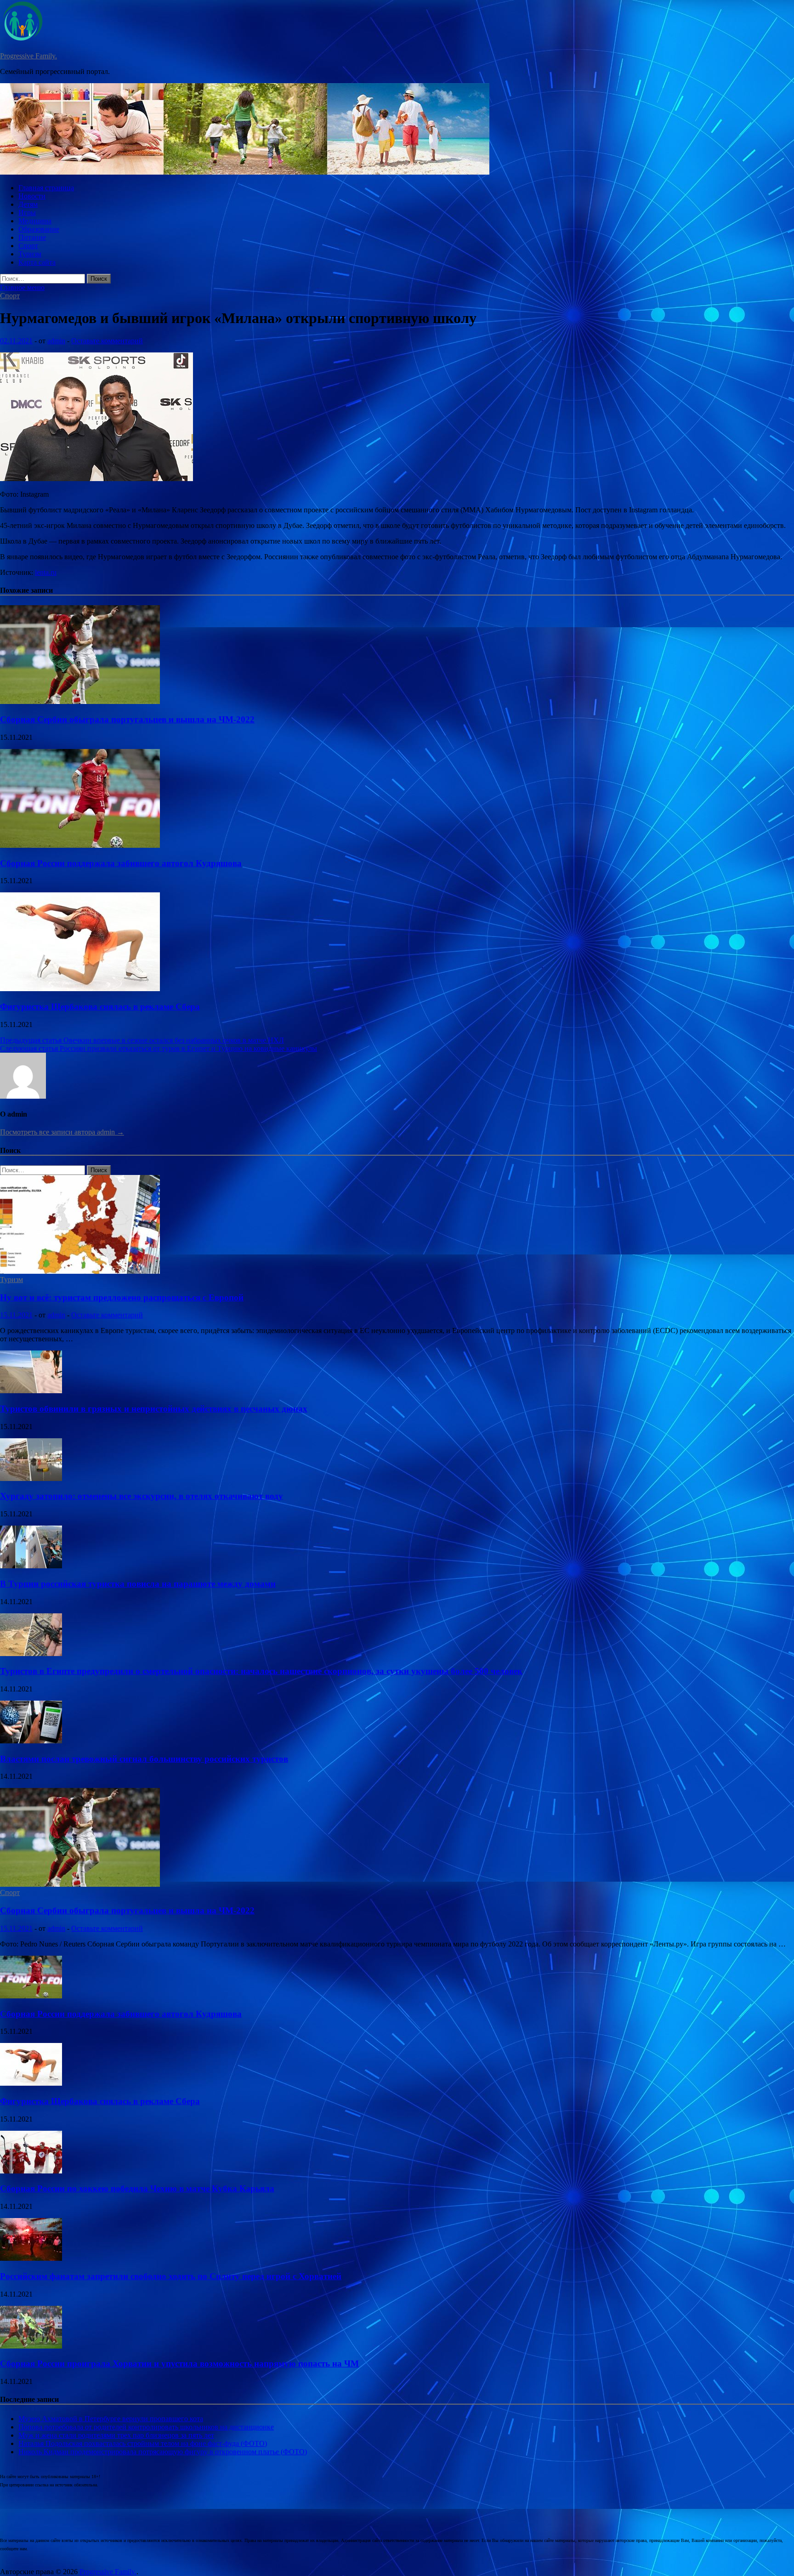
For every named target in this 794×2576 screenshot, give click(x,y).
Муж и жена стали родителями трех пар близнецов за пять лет (116, 2435)
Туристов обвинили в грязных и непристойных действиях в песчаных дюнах (154, 1409)
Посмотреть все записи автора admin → (62, 1132)
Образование (39, 229)
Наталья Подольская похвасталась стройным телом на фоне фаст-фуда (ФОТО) (143, 2443)
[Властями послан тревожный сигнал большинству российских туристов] (31, 1741)
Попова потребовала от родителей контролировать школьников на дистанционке (146, 2427)
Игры (27, 213)
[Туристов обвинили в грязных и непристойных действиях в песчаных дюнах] (31, 1391)
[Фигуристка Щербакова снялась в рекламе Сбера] (80, 989)
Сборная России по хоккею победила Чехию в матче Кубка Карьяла (137, 2188)
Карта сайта (37, 262)
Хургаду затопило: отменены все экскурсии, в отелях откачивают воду (142, 1496)
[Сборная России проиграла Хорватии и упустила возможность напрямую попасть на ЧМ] (31, 2346)
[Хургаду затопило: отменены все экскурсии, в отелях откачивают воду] (31, 1478)
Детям (28, 204)
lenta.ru (46, 572)
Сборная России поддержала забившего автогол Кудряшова (121, 863)
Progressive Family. (28, 56)
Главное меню (22, 287)
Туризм (30, 254)
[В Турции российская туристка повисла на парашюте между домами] (31, 1566)
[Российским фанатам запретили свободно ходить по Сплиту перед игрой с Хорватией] (31, 2258)
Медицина (35, 221)
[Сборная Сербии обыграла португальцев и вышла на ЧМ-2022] (80, 701)
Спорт (28, 246)
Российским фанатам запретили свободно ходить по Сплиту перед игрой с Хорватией (171, 2276)
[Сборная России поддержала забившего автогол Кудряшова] (80, 845)
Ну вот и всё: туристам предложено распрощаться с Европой (122, 1297)
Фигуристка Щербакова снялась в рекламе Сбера (100, 1007)
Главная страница (46, 188)
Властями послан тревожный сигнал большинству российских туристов (144, 1759)
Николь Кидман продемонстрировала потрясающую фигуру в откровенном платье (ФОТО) (163, 2452)
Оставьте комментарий (107, 341)
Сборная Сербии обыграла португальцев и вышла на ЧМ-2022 (127, 719)
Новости (32, 196)
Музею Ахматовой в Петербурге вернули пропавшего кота (111, 2419)
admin (56, 341)
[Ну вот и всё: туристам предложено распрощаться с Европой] (80, 1271)
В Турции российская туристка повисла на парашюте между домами (138, 1584)
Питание (32, 237)
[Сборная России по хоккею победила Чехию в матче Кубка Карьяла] (31, 2171)
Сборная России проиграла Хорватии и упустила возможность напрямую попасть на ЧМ (179, 2363)
